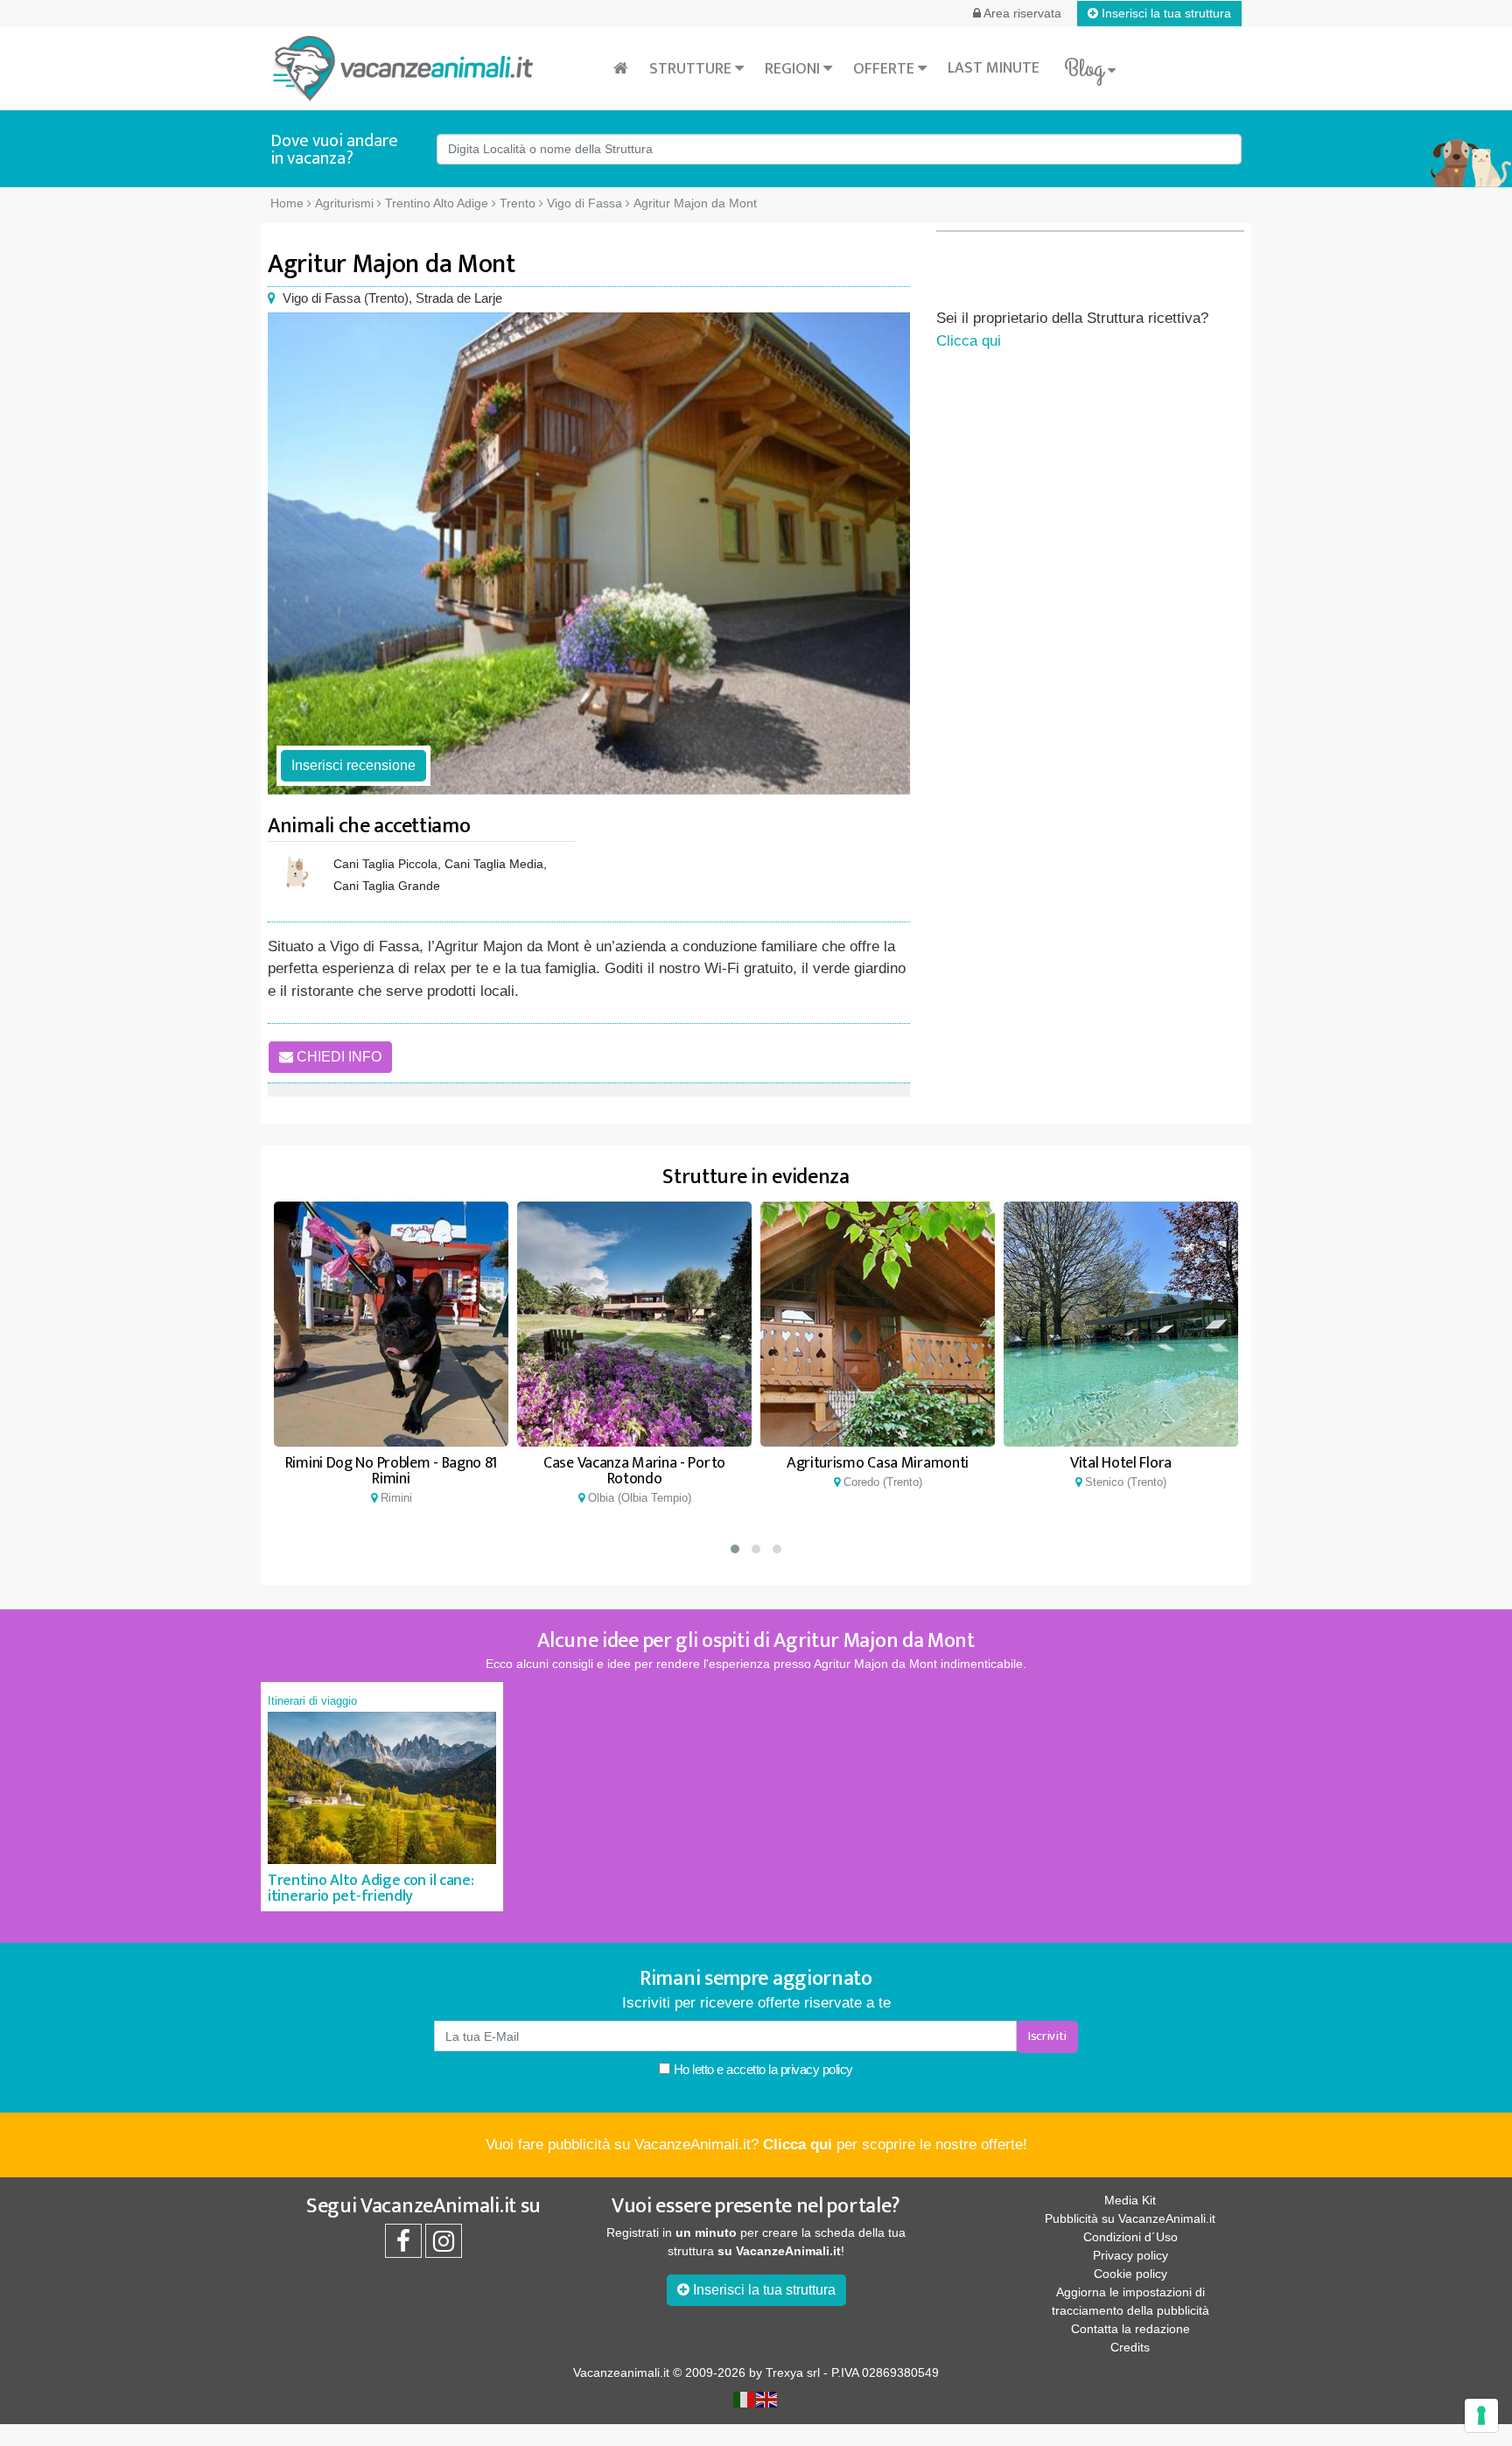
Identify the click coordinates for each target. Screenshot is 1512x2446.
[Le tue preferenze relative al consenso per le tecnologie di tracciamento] (1481, 2415)
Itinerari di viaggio (312, 1701)
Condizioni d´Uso (1130, 2237)
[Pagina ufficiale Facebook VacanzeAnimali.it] (403, 2246)
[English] (767, 2398)
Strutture (692, 69)
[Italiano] (745, 2398)
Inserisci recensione (353, 765)
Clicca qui (969, 341)
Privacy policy (1130, 2255)
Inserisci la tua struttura (1165, 13)
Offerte (885, 69)
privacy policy (817, 2069)
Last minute (994, 68)
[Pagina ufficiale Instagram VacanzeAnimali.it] (444, 2246)
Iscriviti (1047, 2036)
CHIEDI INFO (337, 1057)
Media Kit (1130, 2200)
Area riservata (1021, 13)
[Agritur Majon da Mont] (589, 554)
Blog (1086, 69)
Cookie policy (1130, 2274)
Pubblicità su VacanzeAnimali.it (1130, 2218)
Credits (1130, 2347)
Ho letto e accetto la (762, 2069)
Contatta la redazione (1130, 2329)
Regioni (794, 69)
